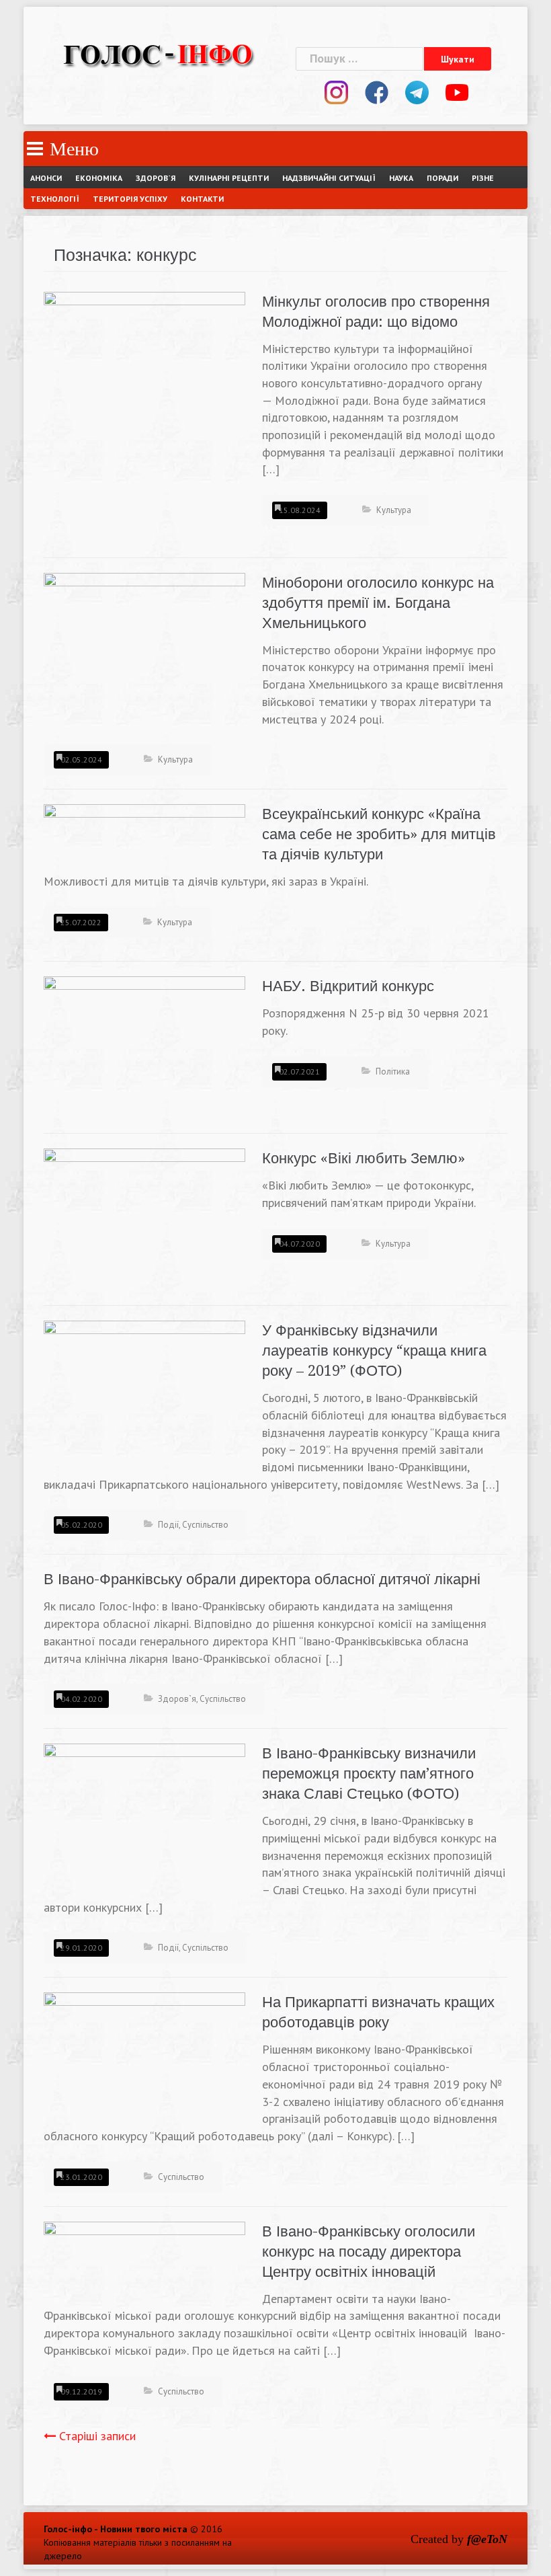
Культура (394, 510)
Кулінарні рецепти (229, 178)
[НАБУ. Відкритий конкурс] (144, 1043)
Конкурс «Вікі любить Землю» (364, 1158)
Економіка (99, 178)
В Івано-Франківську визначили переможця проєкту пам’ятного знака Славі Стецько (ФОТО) (369, 1773)
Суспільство (205, 1525)
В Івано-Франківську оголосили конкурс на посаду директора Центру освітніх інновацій (369, 2252)
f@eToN (487, 2539)
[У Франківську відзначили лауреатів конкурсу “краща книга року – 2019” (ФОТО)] (144, 1395)
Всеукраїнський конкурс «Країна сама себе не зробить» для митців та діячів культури (379, 834)
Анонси (46, 178)
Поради (442, 178)
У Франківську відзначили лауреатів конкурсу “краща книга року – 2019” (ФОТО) (374, 1351)
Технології (55, 199)
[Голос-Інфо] (158, 53)
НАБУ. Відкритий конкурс (348, 986)
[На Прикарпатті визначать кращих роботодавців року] (144, 2052)
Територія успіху (130, 199)
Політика (393, 1071)
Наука (401, 178)
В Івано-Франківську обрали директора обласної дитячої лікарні (262, 1579)
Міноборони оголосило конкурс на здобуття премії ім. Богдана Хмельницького (378, 603)
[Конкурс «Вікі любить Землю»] (144, 1199)
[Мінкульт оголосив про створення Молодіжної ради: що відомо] (144, 417)
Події (168, 1525)
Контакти (202, 199)
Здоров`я (156, 178)
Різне (483, 178)
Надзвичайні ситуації (329, 178)
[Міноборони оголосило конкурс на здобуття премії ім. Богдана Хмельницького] (144, 642)
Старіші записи (97, 2436)
